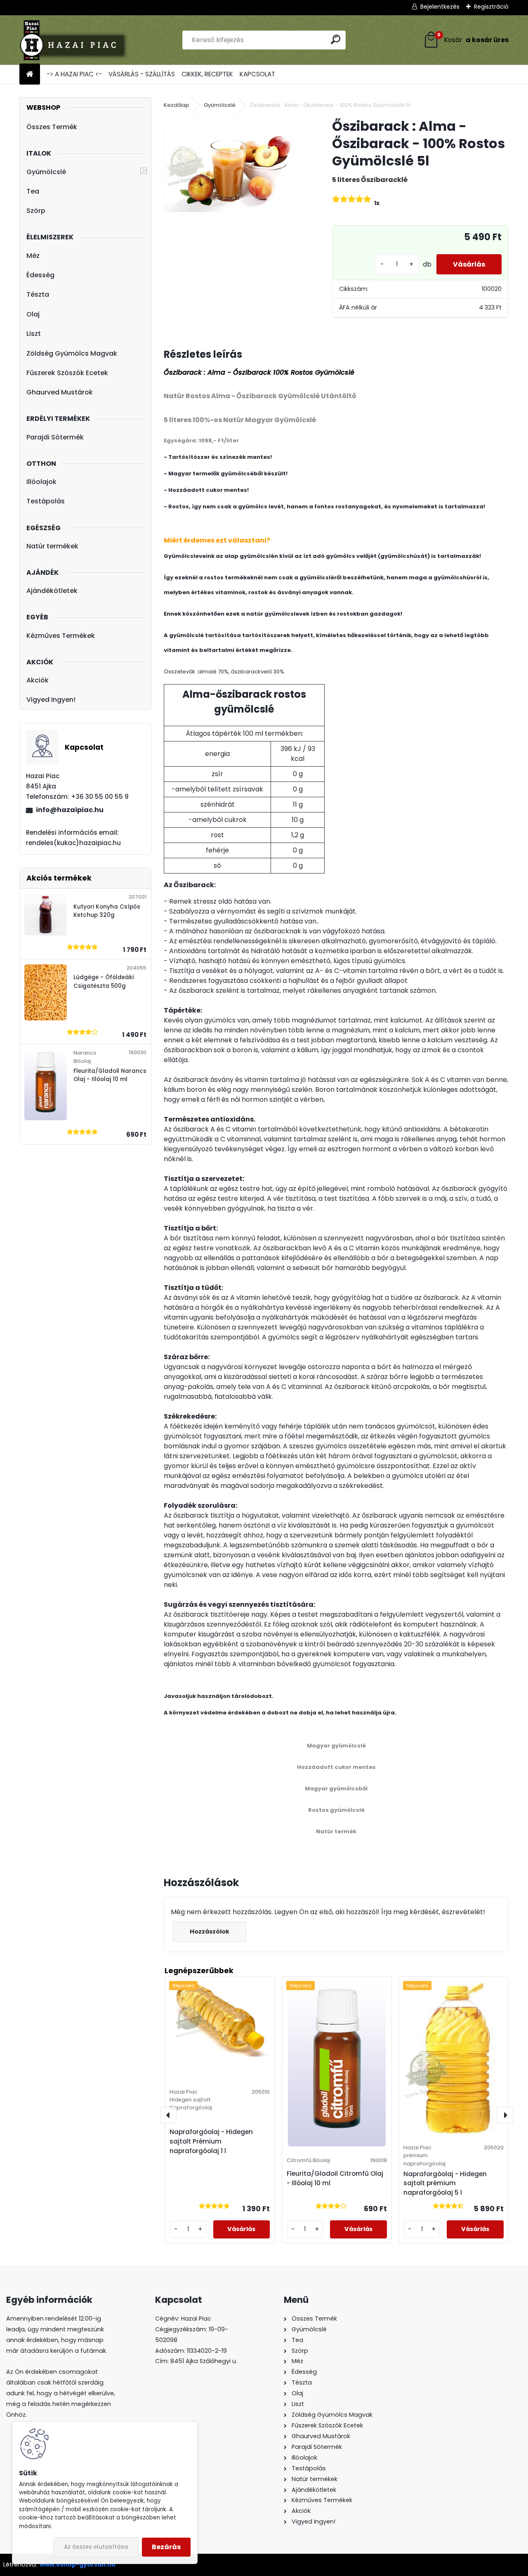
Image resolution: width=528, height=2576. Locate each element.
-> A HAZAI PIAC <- (74, 74)
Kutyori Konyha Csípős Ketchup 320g (107, 911)
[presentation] (168, 2115)
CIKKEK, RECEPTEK (207, 74)
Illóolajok (41, 482)
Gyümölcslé (46, 172)
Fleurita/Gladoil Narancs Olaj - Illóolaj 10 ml (110, 1075)
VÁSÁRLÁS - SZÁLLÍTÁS (142, 74)
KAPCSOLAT (257, 74)
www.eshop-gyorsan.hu (78, 2564)
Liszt (34, 334)
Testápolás (46, 501)
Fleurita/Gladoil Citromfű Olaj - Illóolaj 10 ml (335, 2178)
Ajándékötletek (52, 591)
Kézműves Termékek (61, 636)
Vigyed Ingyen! (51, 700)
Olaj (33, 314)
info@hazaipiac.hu (70, 810)
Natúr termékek (52, 546)
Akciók (38, 680)
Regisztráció (491, 7)
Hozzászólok (210, 1931)
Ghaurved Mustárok (60, 392)
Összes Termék (52, 127)
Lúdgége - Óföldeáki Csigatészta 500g (104, 981)
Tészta (38, 294)
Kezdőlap (177, 105)
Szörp (36, 211)
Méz (33, 256)
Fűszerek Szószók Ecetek (67, 373)
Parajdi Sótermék (55, 437)
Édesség (40, 275)
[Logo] (76, 40)
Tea (33, 191)
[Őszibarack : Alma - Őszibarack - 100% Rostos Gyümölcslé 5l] (235, 165)
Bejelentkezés (440, 7)
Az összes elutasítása (96, 2547)
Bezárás (166, 2547)
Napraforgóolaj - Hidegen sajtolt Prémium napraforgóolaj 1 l (211, 2141)
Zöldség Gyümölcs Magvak (72, 353)
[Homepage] (30, 74)
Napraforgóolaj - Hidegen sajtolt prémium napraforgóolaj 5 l (445, 2183)
